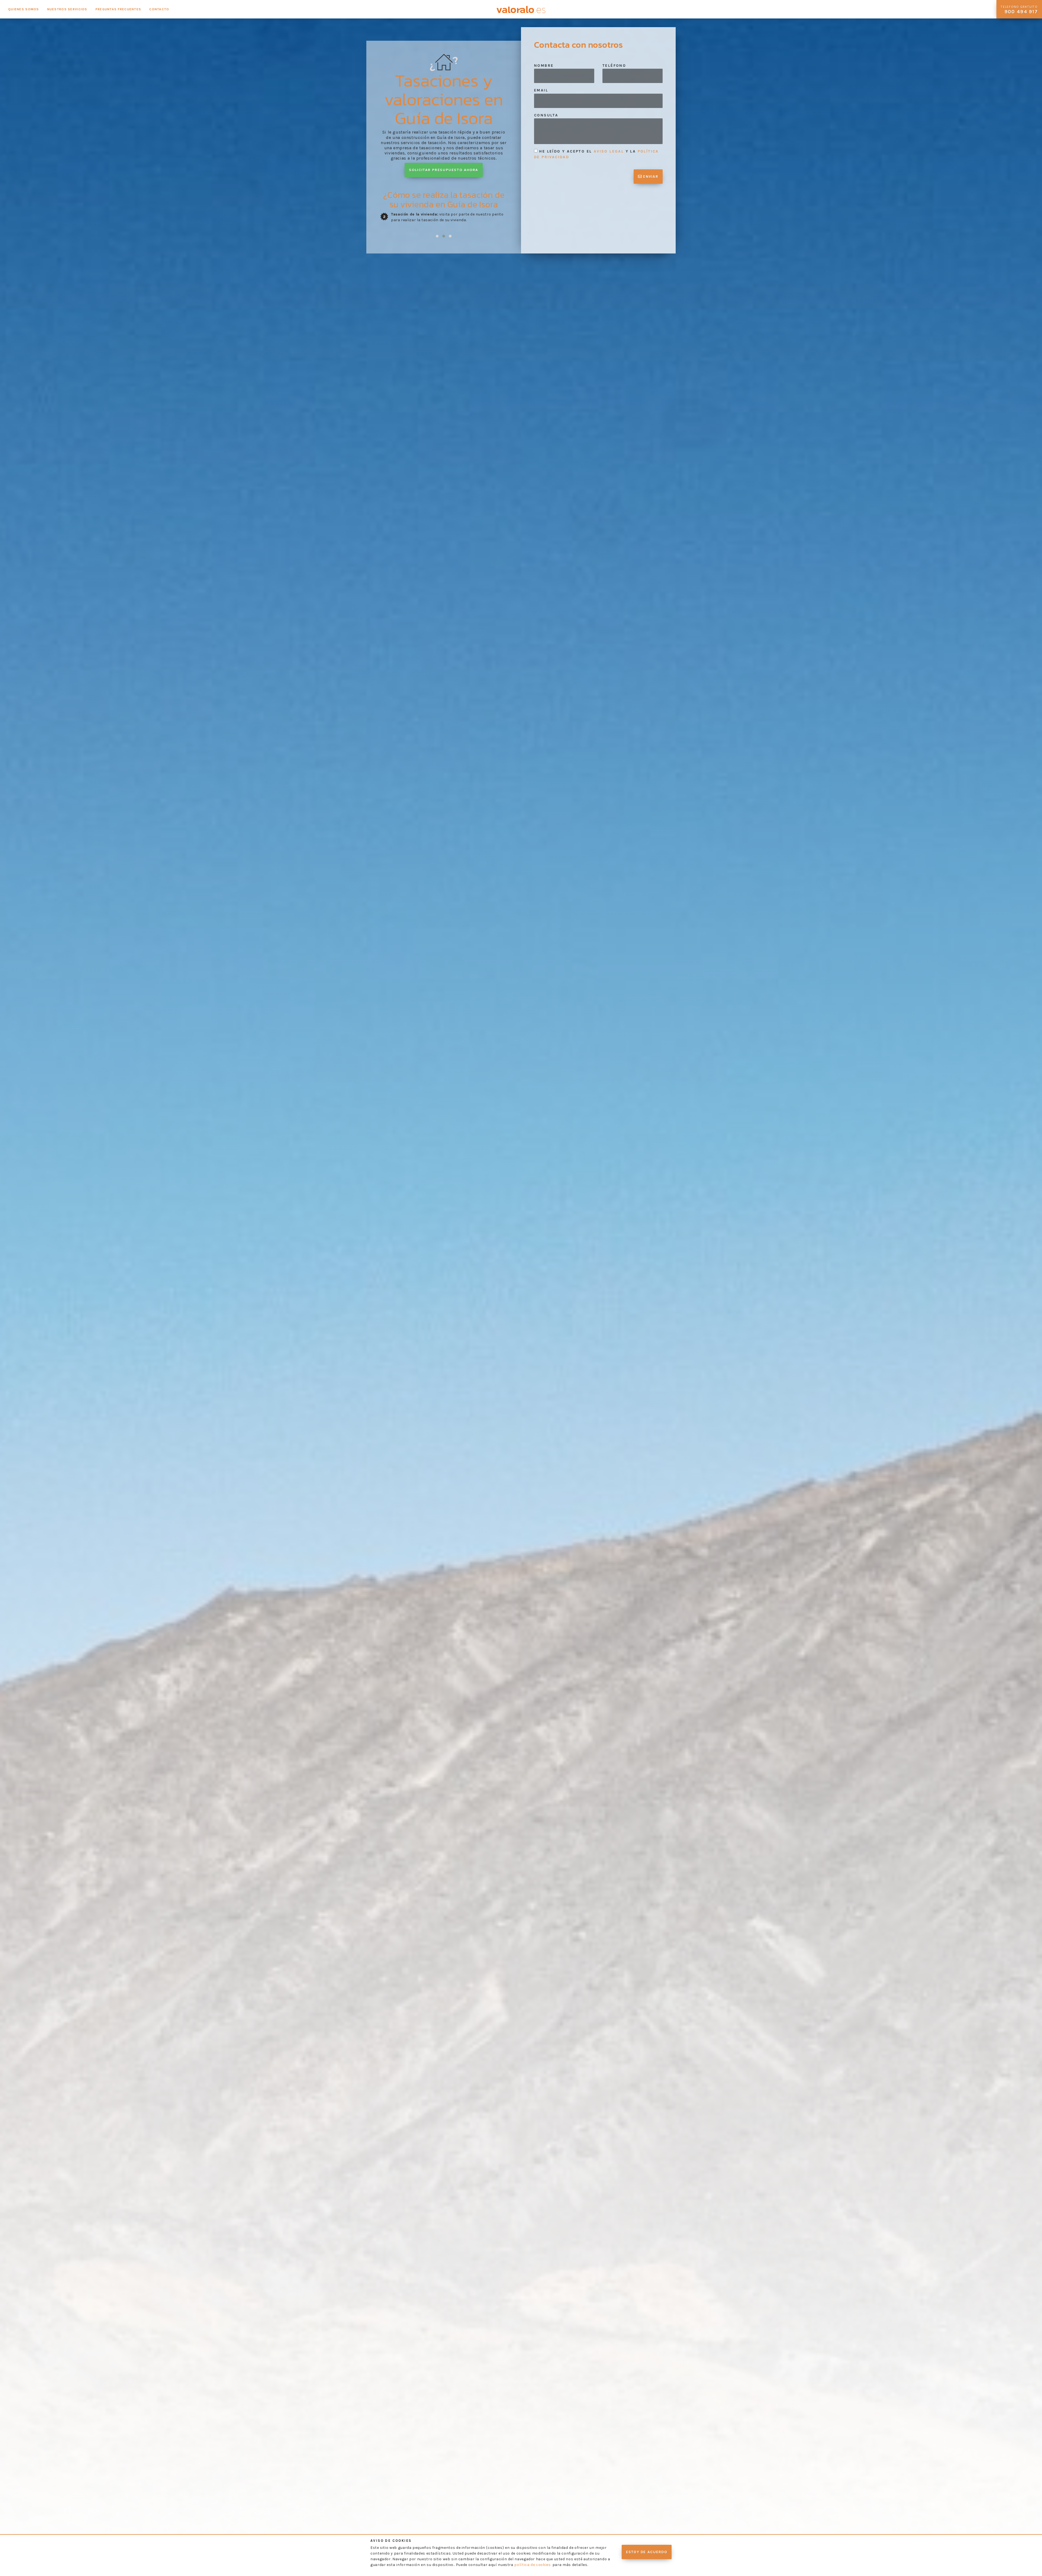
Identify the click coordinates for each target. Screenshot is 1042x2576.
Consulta (546, 115)
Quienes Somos (24, 9)
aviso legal (609, 151)
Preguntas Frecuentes (118, 9)
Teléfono (614, 66)
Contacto (159, 9)
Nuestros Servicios (67, 9)
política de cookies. (533, 2565)
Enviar (650, 177)
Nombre (544, 66)
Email (541, 90)
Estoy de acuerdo (647, 2552)
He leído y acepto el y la (596, 154)
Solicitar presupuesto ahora (444, 170)
